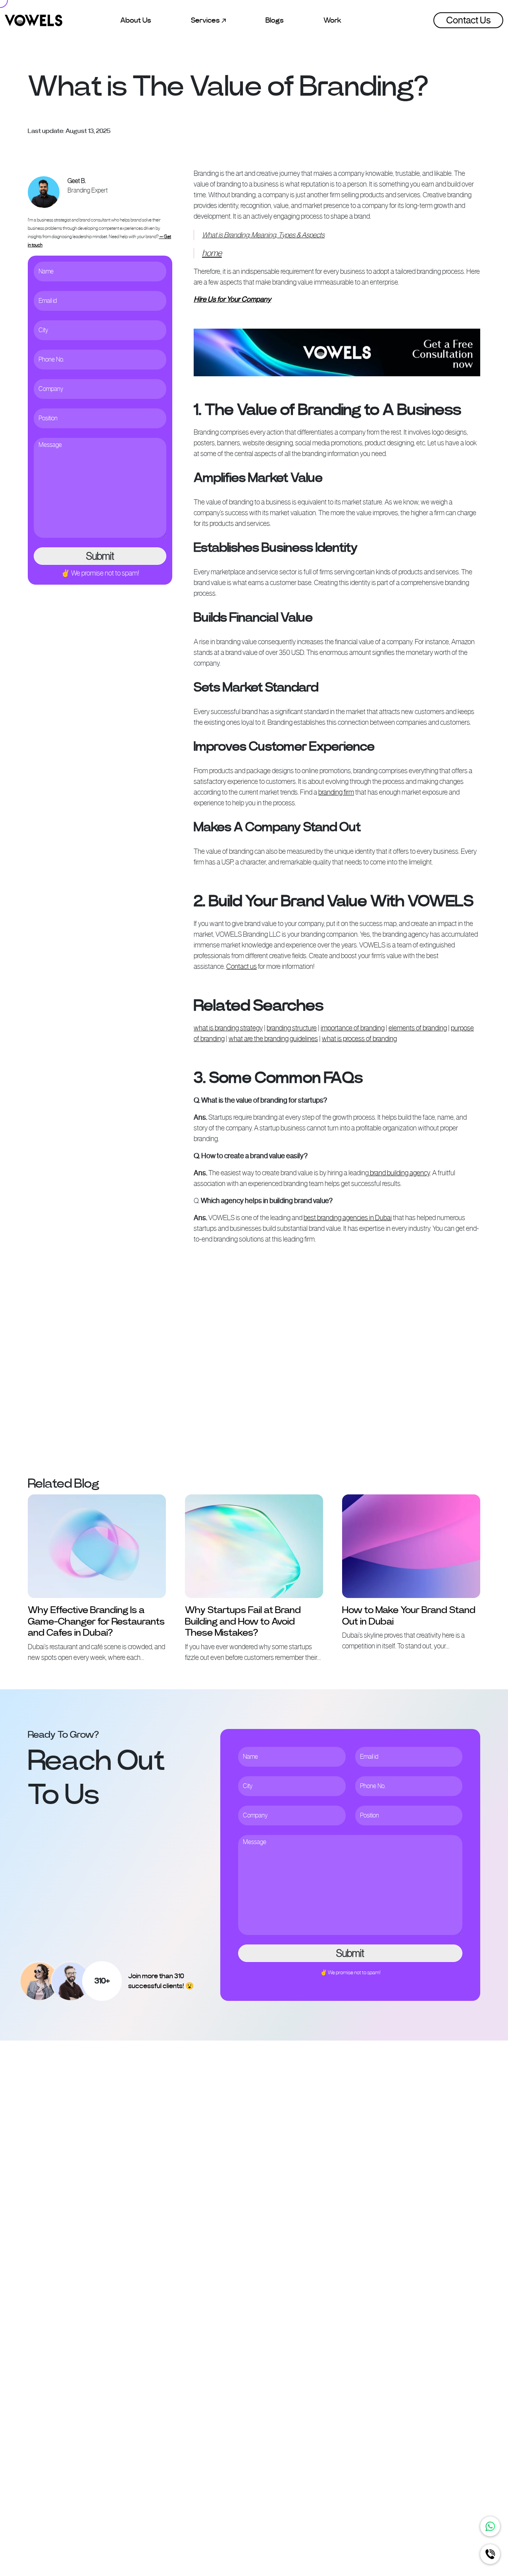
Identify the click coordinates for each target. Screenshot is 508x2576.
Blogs (275, 20)
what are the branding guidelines (273, 1039)
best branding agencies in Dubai (348, 1218)
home (212, 253)
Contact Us (468, 20)
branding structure (292, 1028)
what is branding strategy (228, 1028)
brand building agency (399, 1173)
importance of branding (353, 1028)
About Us (136, 20)
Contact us (241, 966)
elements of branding (418, 1028)
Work (332, 20)
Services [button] (206, 20)
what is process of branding (359, 1039)
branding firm (336, 792)
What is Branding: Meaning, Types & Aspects (263, 235)
